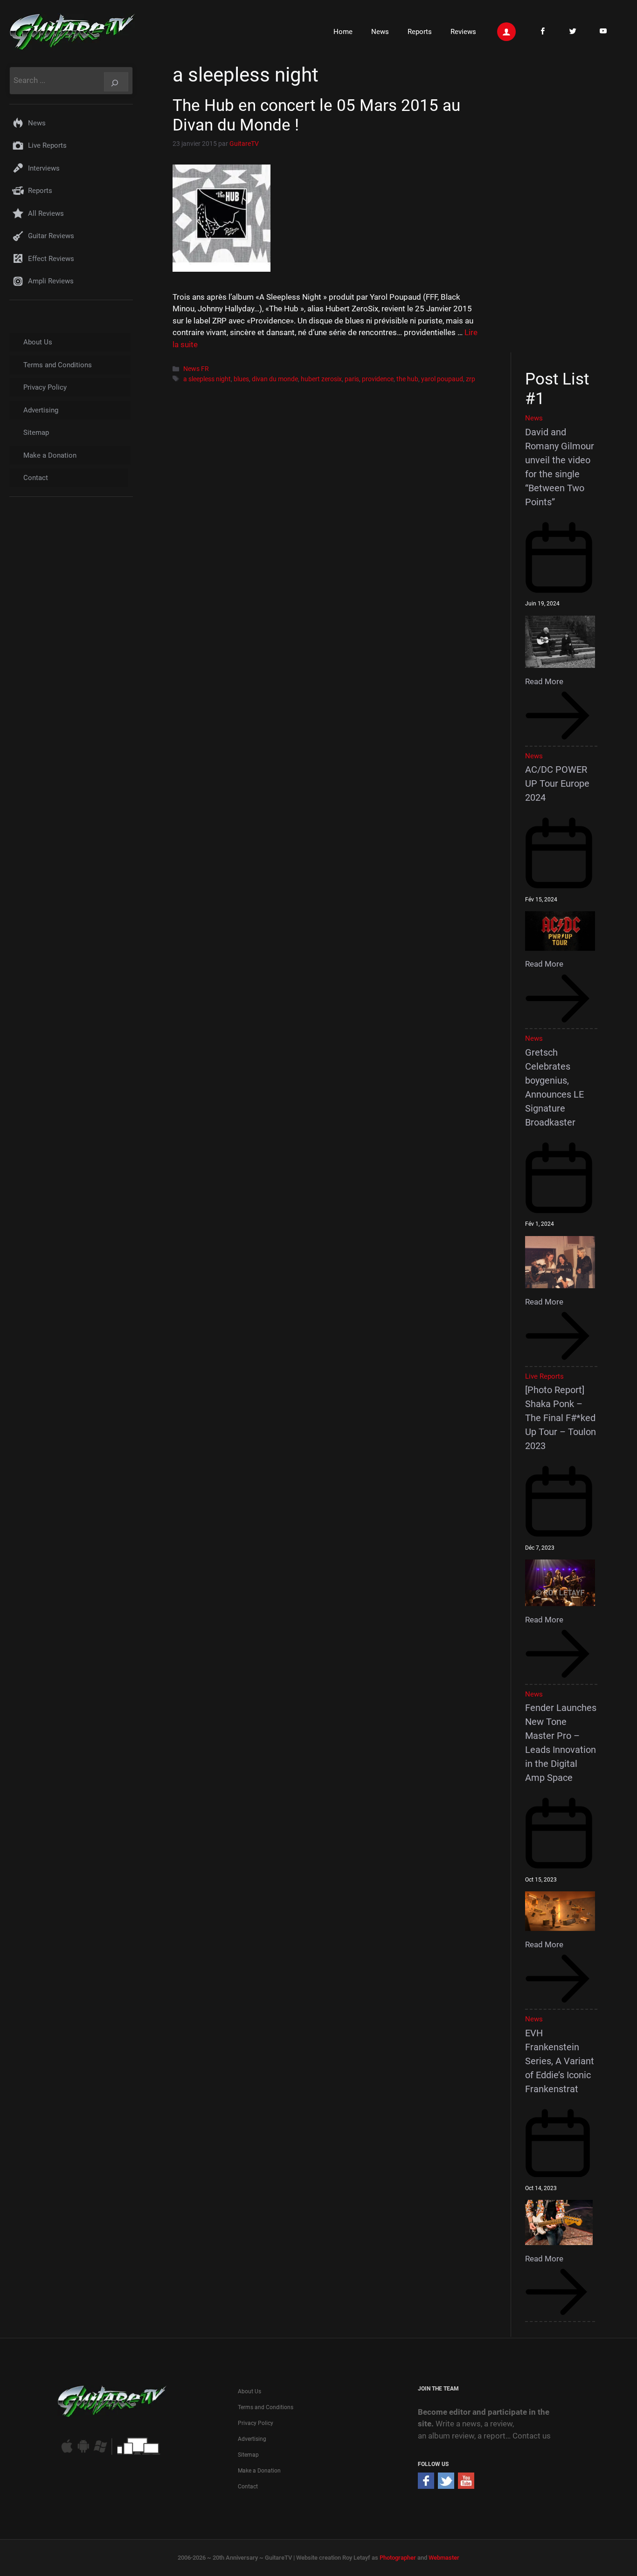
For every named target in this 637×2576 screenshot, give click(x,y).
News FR (196, 369)
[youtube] (466, 2486)
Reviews (463, 32)
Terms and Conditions (58, 365)
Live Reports (47, 145)
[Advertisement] (564, 206)
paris (352, 379)
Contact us (532, 2436)
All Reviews (46, 213)
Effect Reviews (51, 259)
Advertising (41, 410)
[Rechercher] (116, 82)
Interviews (44, 168)
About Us (38, 342)
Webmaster (444, 2558)
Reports (420, 32)
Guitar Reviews (51, 236)
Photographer (398, 2558)
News (380, 32)
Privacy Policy (45, 387)
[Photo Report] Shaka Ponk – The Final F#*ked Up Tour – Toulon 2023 (561, 1418)
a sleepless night (207, 379)
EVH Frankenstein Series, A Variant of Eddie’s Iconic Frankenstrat (560, 2061)
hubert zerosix (321, 379)
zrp (471, 379)
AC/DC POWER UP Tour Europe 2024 (557, 783)
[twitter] (446, 2486)
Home (343, 32)
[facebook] (426, 2486)
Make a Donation (50, 455)
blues (241, 379)
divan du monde (275, 379)
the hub (407, 379)
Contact (36, 478)
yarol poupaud (442, 379)
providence (378, 379)
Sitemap (36, 433)
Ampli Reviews (51, 281)
